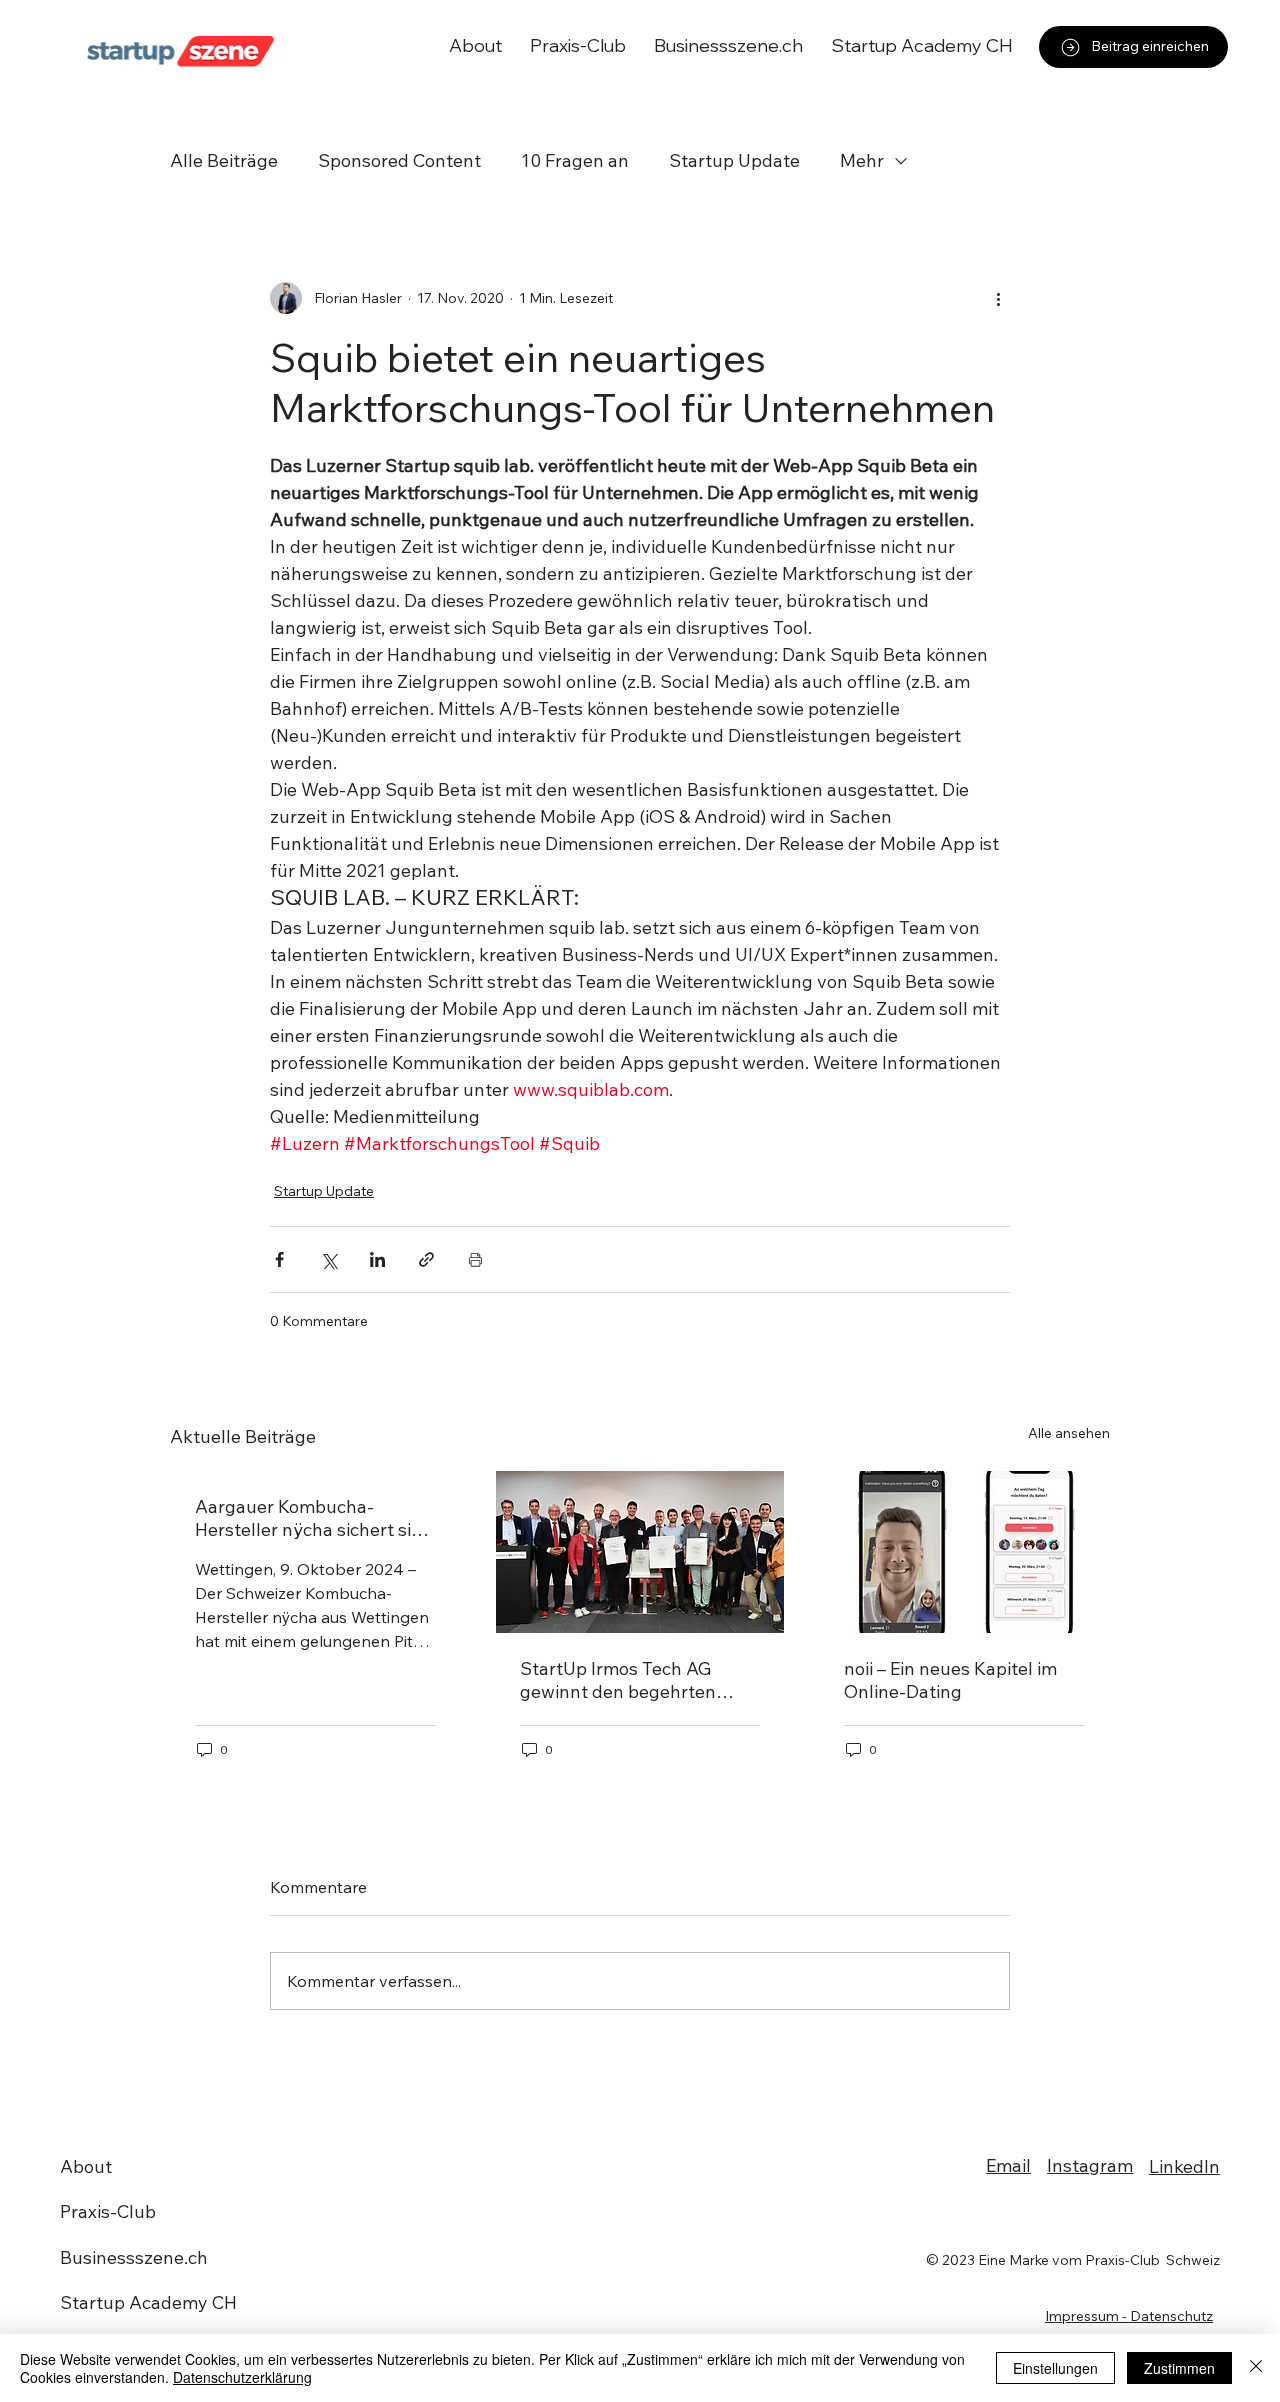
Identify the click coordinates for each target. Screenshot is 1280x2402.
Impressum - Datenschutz (1129, 2316)
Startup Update (734, 160)
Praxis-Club (108, 2211)
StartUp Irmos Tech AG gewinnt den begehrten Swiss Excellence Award (619, 1680)
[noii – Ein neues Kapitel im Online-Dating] (964, 1552)
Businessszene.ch (134, 2257)
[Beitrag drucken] (475, 1259)
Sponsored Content (399, 160)
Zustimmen (1179, 2368)
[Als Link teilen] (426, 1259)
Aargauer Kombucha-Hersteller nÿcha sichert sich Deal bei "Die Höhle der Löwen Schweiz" (313, 1518)
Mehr (862, 160)
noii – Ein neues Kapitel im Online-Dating (950, 1680)
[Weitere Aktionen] (998, 298)
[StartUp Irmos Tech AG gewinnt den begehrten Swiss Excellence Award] (640, 1552)
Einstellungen (1055, 2368)
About (86, 2166)
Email (1008, 2165)
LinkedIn (1184, 2166)
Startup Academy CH (148, 2302)
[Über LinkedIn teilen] (377, 1259)
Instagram (1090, 2165)
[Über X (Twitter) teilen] (328, 1259)
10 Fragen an (575, 160)
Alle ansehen (1069, 1433)
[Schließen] (1256, 2368)
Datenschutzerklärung (242, 2377)
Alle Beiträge (224, 160)
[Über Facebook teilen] (279, 1259)
